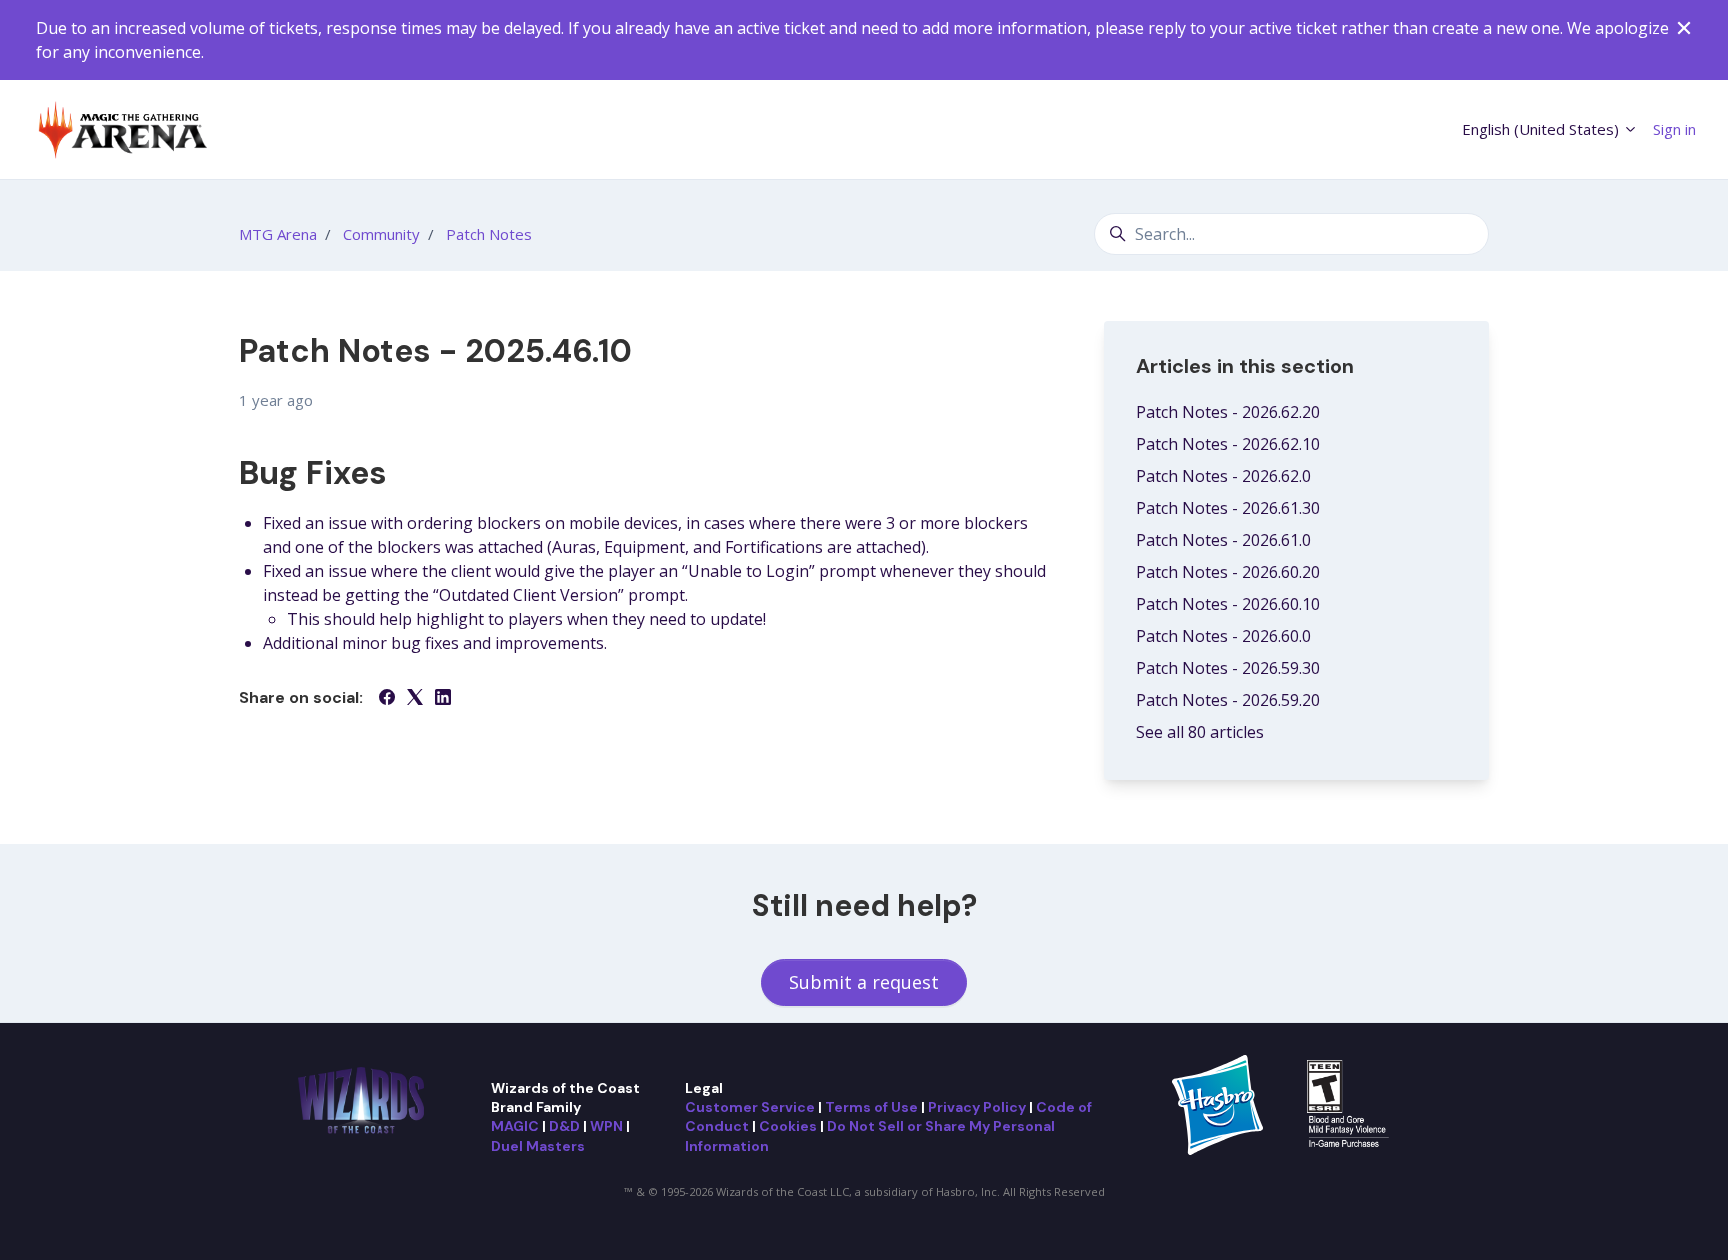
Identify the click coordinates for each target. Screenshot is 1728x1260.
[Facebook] (387, 699)
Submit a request (864, 982)
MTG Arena (278, 234)
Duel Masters (538, 1146)
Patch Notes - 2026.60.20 (1228, 572)
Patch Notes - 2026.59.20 (1228, 700)
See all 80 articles (1200, 732)
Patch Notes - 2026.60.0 (1223, 636)
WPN (606, 1126)
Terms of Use (871, 1107)
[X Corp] (415, 699)
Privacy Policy (977, 1107)
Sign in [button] (1674, 129)
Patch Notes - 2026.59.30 (1228, 668)
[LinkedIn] (443, 699)
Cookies (788, 1126)
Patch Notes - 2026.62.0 (1223, 476)
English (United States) (1542, 129)
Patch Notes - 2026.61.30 (1228, 508)
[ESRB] (1350, 1103)
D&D (564, 1126)
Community (381, 234)
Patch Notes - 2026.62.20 (1228, 412)
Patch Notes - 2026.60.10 (1228, 604)
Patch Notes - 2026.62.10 (1228, 444)
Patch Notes (489, 234)
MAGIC (515, 1126)
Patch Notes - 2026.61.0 (1223, 540)
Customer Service (750, 1107)
